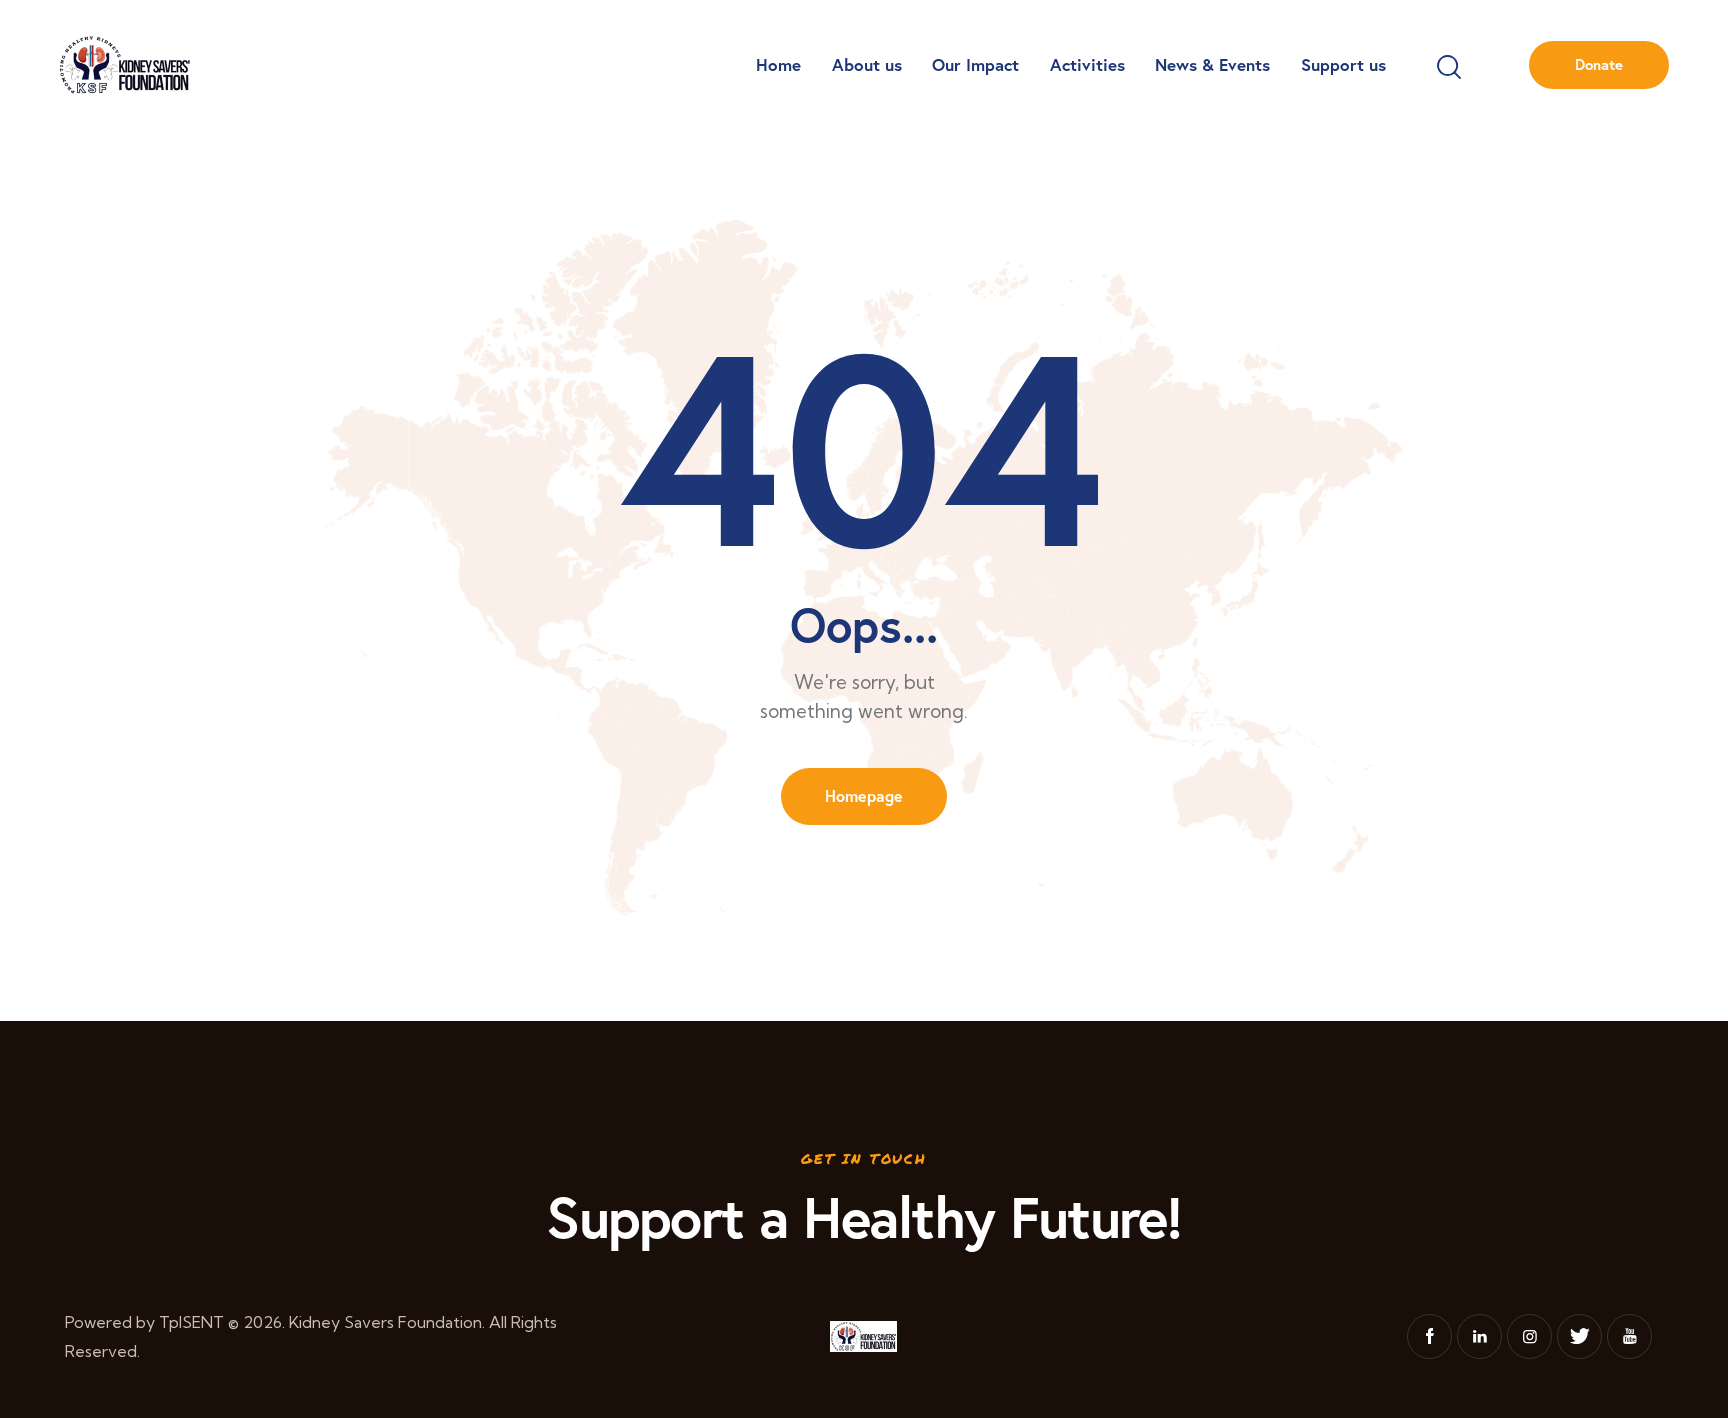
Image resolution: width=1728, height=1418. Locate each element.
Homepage (864, 795)
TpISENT (191, 1322)
